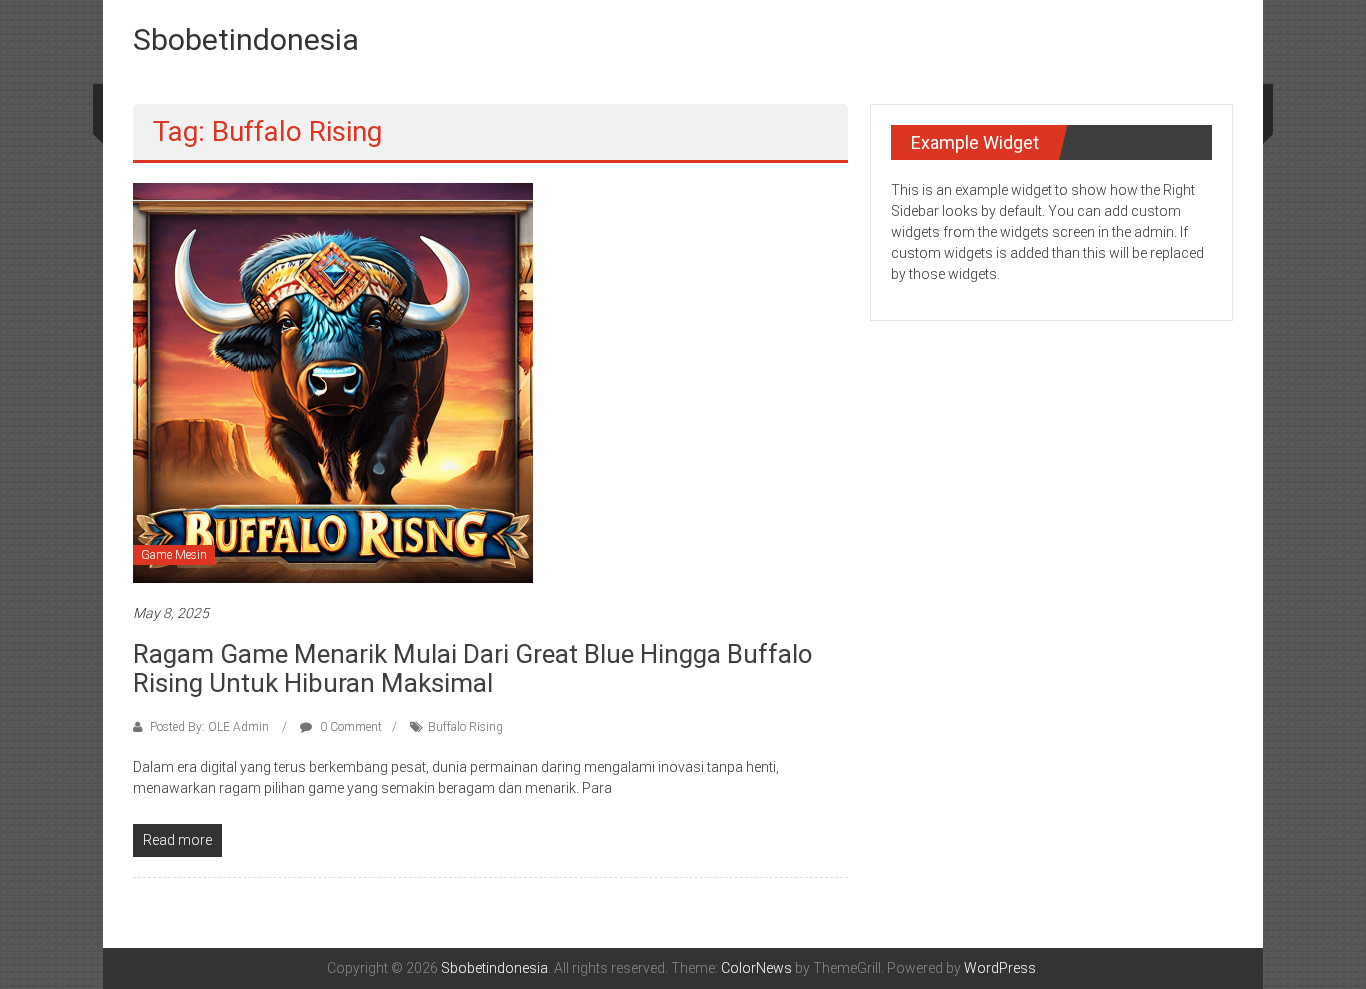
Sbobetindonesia (246, 39)
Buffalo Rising (465, 727)
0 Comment (349, 727)
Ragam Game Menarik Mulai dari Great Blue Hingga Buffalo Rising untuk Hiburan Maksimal (473, 668)
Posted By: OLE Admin (209, 727)
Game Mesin (174, 555)
